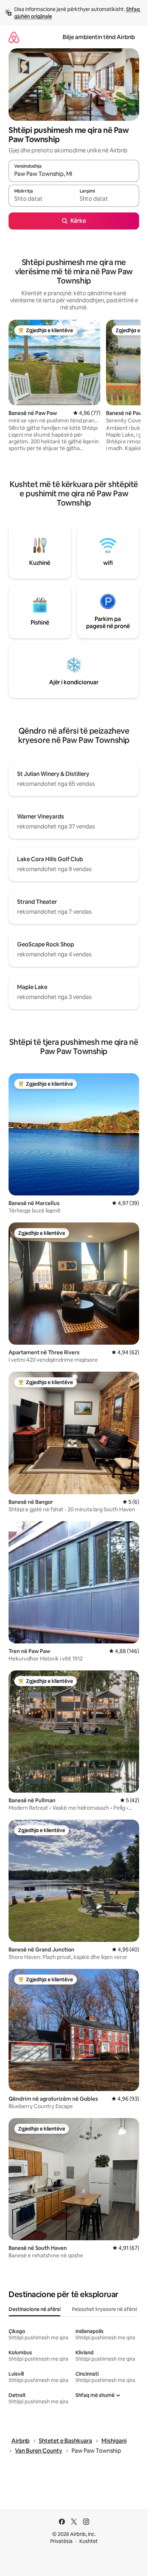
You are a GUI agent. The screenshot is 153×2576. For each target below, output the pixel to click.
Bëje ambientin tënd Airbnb (99, 37)
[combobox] (74, 174)
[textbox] (41, 199)
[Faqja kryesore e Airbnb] (14, 37)
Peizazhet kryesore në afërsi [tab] (104, 2309)
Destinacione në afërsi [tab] (35, 2309)
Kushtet (89, 2541)
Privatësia (61, 2541)
